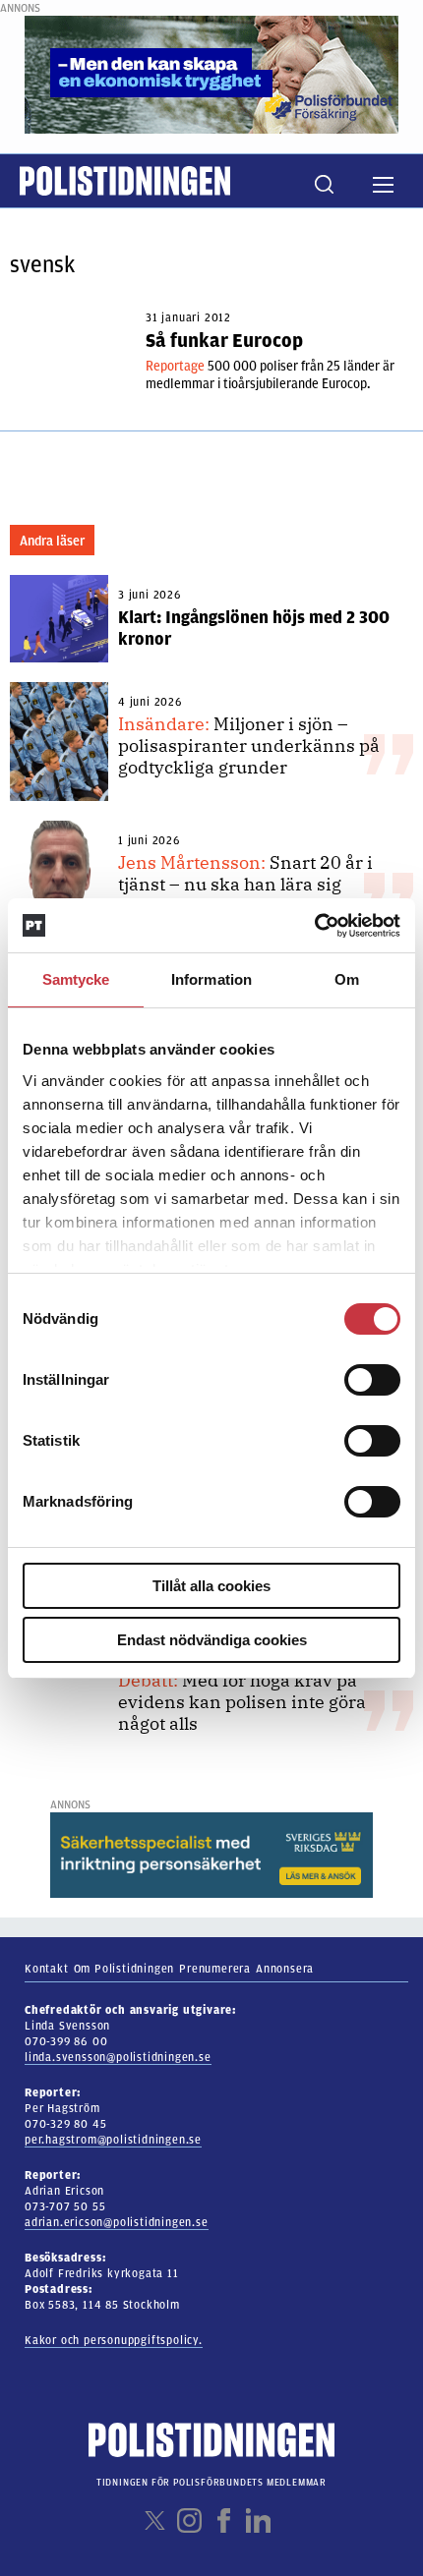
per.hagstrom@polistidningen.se (113, 2140)
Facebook (224, 2520)
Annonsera (285, 1969)
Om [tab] (347, 979)
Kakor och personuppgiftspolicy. (114, 2340)
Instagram (189, 2520)
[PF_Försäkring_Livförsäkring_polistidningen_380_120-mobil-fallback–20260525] (211, 74)
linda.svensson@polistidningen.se (118, 2057)
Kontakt (47, 1969)
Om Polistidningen (124, 1969)
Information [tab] (211, 979)
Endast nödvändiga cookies (212, 1640)
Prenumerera (215, 1969)
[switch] (372, 1380)
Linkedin (258, 2520)
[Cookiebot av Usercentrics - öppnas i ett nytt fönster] (314, 926)
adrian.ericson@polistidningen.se (117, 2222)
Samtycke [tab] (76, 979)
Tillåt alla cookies (211, 1586)
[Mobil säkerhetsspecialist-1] (211, 1855)
